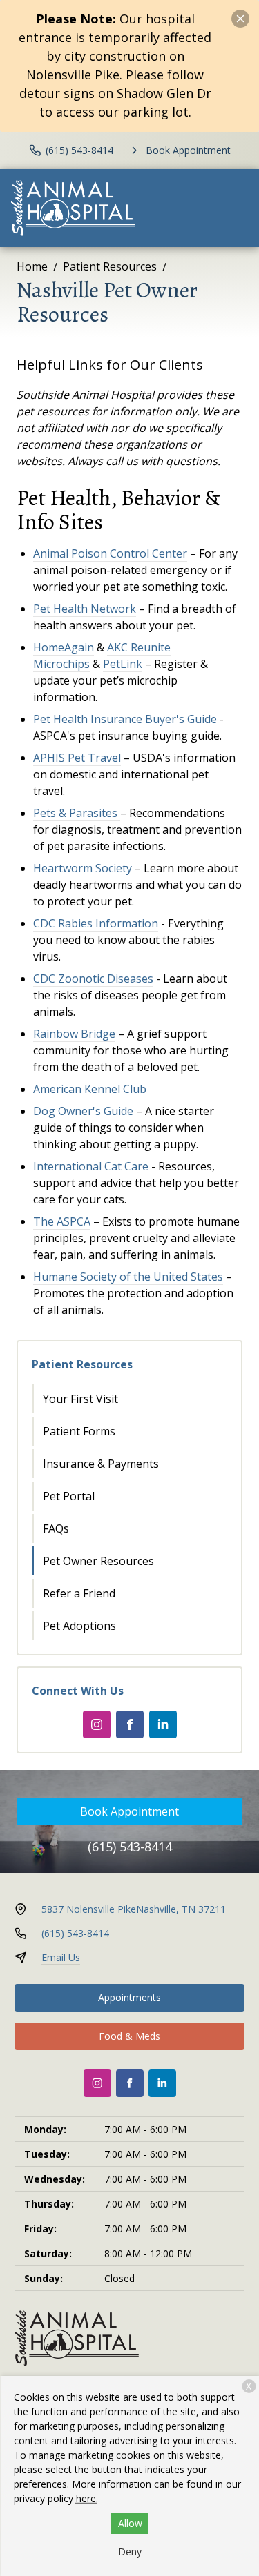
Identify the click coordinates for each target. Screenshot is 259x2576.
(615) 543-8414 (130, 1847)
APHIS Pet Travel (77, 758)
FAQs (56, 1528)
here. (87, 2498)
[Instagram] (97, 1724)
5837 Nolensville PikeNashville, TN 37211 (134, 1909)
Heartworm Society (83, 868)
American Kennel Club (90, 1089)
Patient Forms (79, 1431)
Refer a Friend (79, 1593)
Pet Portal (69, 1496)
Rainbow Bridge (74, 1034)
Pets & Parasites (75, 813)
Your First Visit (80, 1399)
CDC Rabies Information (96, 923)
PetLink (123, 664)
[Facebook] (130, 1724)
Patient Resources (110, 266)
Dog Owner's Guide (83, 1111)
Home (32, 266)
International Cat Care (91, 1166)
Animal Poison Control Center (110, 553)
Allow (130, 2523)
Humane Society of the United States (128, 1277)
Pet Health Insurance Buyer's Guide (125, 719)
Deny (130, 2552)
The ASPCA (62, 1221)
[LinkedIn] (163, 1724)
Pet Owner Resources (98, 1561)
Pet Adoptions (79, 1626)
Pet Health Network (85, 609)
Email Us (61, 1957)
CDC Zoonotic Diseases (93, 979)
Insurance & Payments (101, 1464)
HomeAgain (64, 647)
